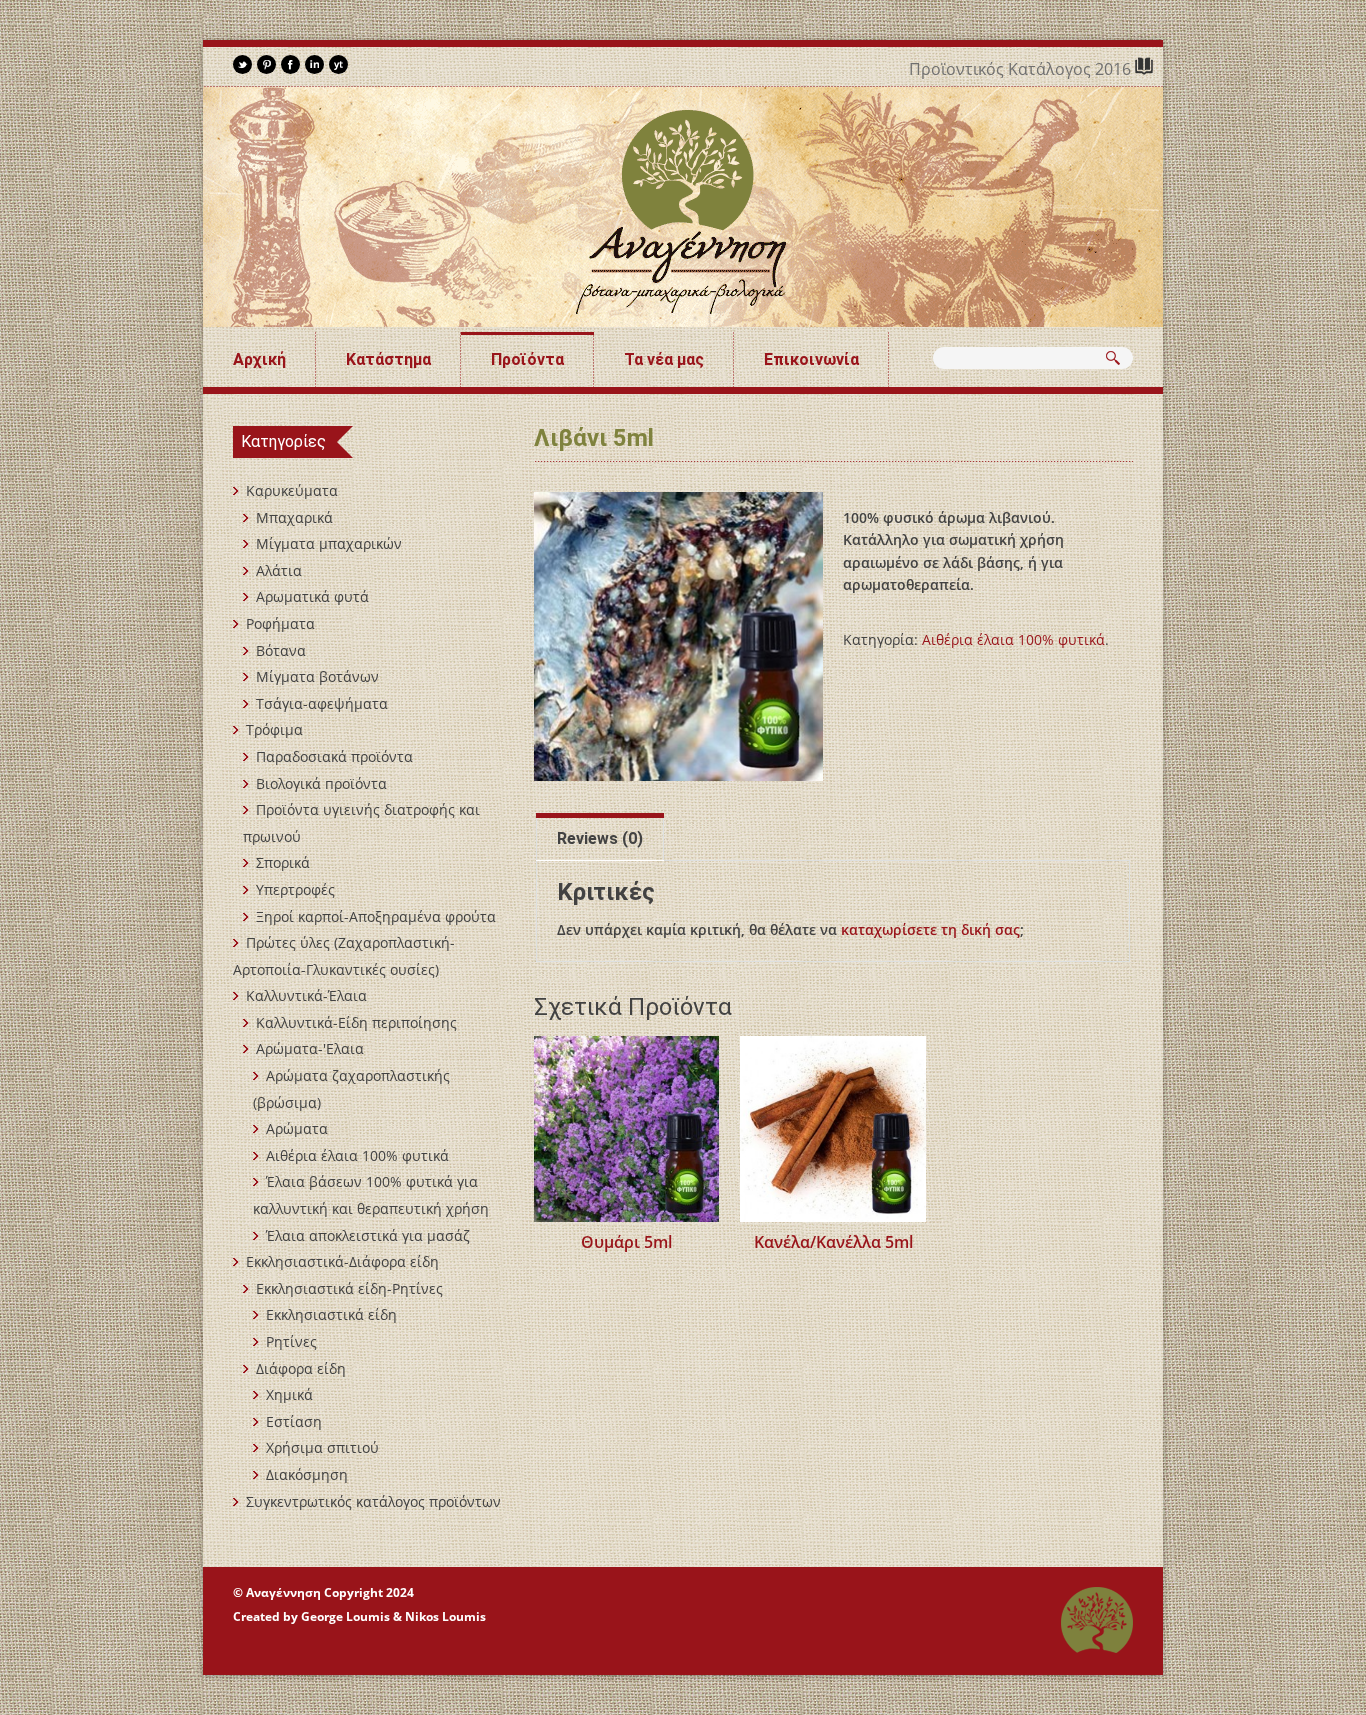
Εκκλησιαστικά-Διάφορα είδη (342, 1261)
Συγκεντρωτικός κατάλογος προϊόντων (373, 1501)
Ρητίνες (291, 1341)
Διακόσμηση (307, 1474)
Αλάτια (279, 570)
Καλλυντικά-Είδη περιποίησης (356, 1022)
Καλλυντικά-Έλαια (306, 995)
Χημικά (289, 1394)
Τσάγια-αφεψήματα (322, 703)
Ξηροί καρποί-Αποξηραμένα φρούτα (376, 916)
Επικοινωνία (811, 359)
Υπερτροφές (295, 889)
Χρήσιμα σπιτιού (322, 1447)
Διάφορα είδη (301, 1368)
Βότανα (281, 650)
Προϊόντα (527, 359)
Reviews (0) (600, 838)
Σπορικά (283, 862)
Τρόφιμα (274, 729)
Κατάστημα (388, 359)
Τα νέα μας (664, 359)
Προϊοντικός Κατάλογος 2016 (1022, 69)
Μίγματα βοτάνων (317, 676)
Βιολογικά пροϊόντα (321, 783)
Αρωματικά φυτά (312, 596)
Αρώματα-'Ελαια (310, 1048)
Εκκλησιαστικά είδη (331, 1314)
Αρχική (259, 359)
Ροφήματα (280, 623)
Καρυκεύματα (292, 490)
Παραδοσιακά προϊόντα (334, 756)
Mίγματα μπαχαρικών (329, 543)
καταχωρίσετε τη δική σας (930, 929)
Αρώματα (297, 1128)
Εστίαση (294, 1421)
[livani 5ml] (678, 636)
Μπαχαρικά (294, 517)
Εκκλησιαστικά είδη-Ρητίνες (349, 1288)
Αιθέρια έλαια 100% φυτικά (1013, 639)
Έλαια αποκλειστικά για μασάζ (368, 1235)
